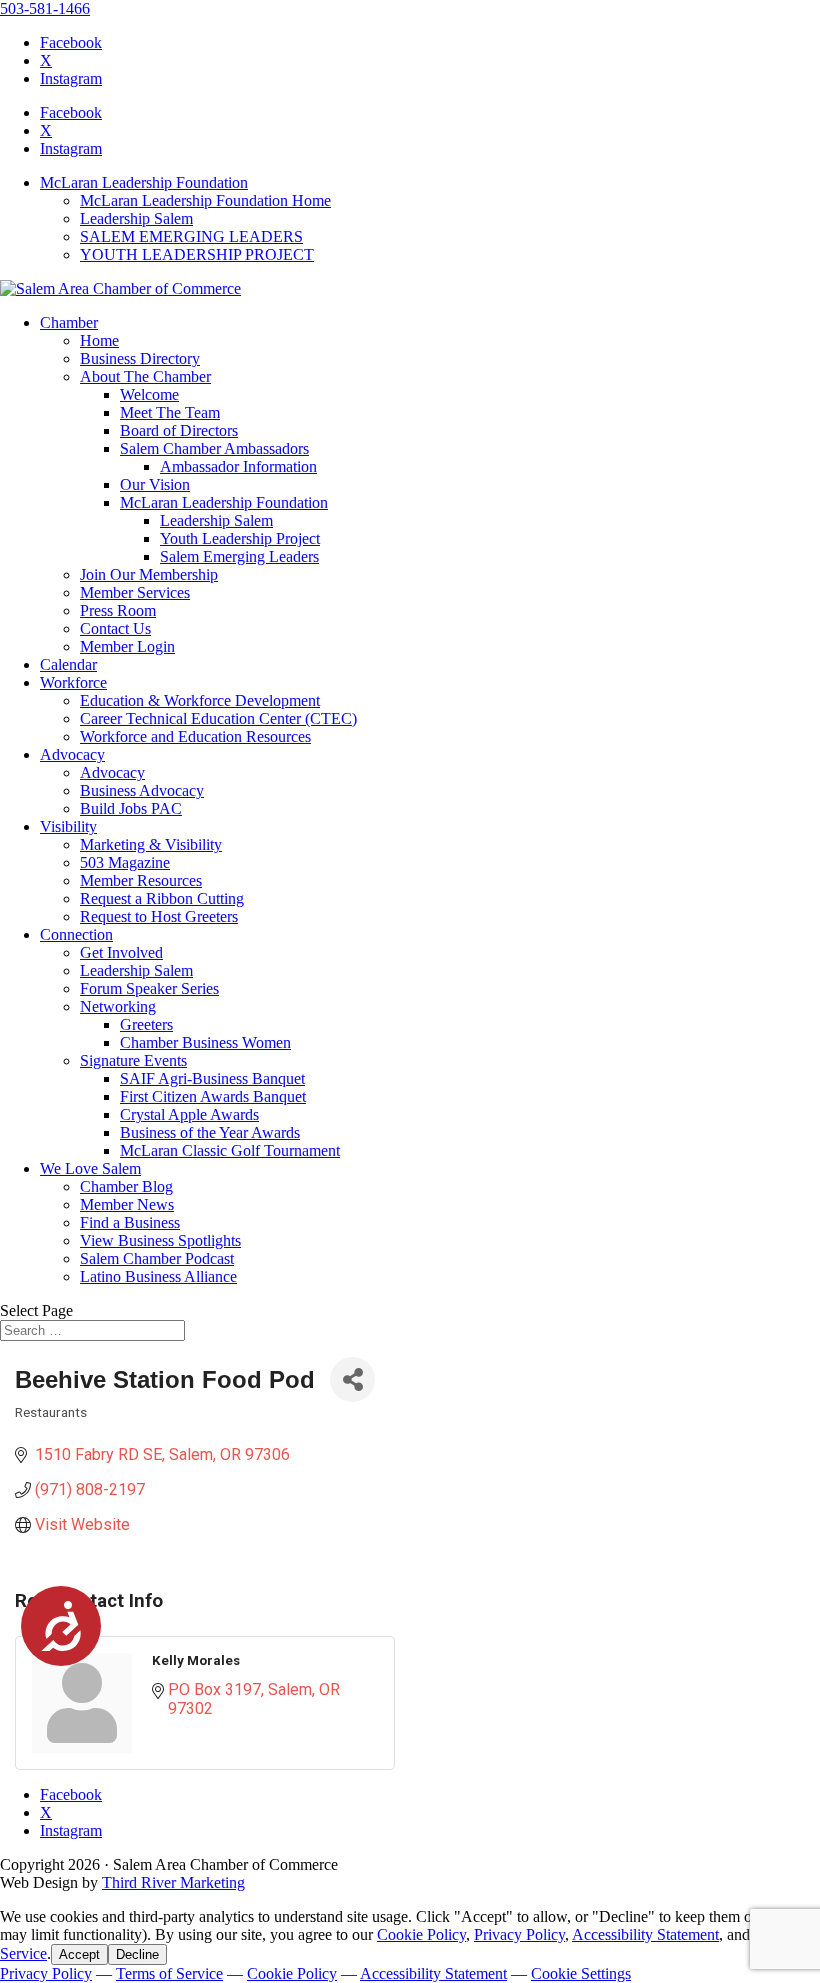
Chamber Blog (126, 1186)
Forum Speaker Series (149, 988)
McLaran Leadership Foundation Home (205, 200)
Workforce (73, 682)
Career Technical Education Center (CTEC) (218, 718)
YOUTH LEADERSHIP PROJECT (197, 254)
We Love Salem (90, 1168)
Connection (76, 934)
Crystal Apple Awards (189, 1114)
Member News (127, 1204)
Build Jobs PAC (131, 808)
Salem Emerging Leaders (239, 556)
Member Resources (141, 880)
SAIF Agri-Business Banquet (212, 1078)
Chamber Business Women (205, 1042)
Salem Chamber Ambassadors (214, 448)
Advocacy (72, 754)
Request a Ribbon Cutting (162, 898)
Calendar (68, 664)
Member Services (135, 592)
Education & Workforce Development (200, 700)
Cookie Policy (421, 1934)
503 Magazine (125, 862)
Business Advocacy (142, 790)
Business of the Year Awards (210, 1132)
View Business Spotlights (160, 1240)
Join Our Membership (149, 574)
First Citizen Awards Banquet (213, 1096)
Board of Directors (179, 430)
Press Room (118, 610)
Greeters (146, 1024)
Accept (79, 1954)
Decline (137, 1954)
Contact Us (115, 628)
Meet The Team (170, 412)
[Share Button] (352, 1379)
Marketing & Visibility (151, 844)
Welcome (149, 394)
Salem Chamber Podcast (157, 1258)
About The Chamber (145, 376)
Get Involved (121, 952)
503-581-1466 (45, 8)
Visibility (68, 826)
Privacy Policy (519, 1934)
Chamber (69, 322)
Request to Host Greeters (159, 916)
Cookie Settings (581, 1973)
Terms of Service (169, 1973)
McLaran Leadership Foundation (144, 182)
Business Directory (140, 358)
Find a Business (130, 1222)
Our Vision (155, 484)
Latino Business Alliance (158, 1276)
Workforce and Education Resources (195, 736)
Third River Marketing (173, 1882)
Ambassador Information (238, 466)
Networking (118, 1006)
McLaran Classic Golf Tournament (230, 1150)
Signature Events (133, 1060)
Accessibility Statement (645, 1934)
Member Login (127, 646)
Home (99, 340)
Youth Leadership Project (240, 538)
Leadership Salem (136, 218)
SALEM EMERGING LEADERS (191, 236)
